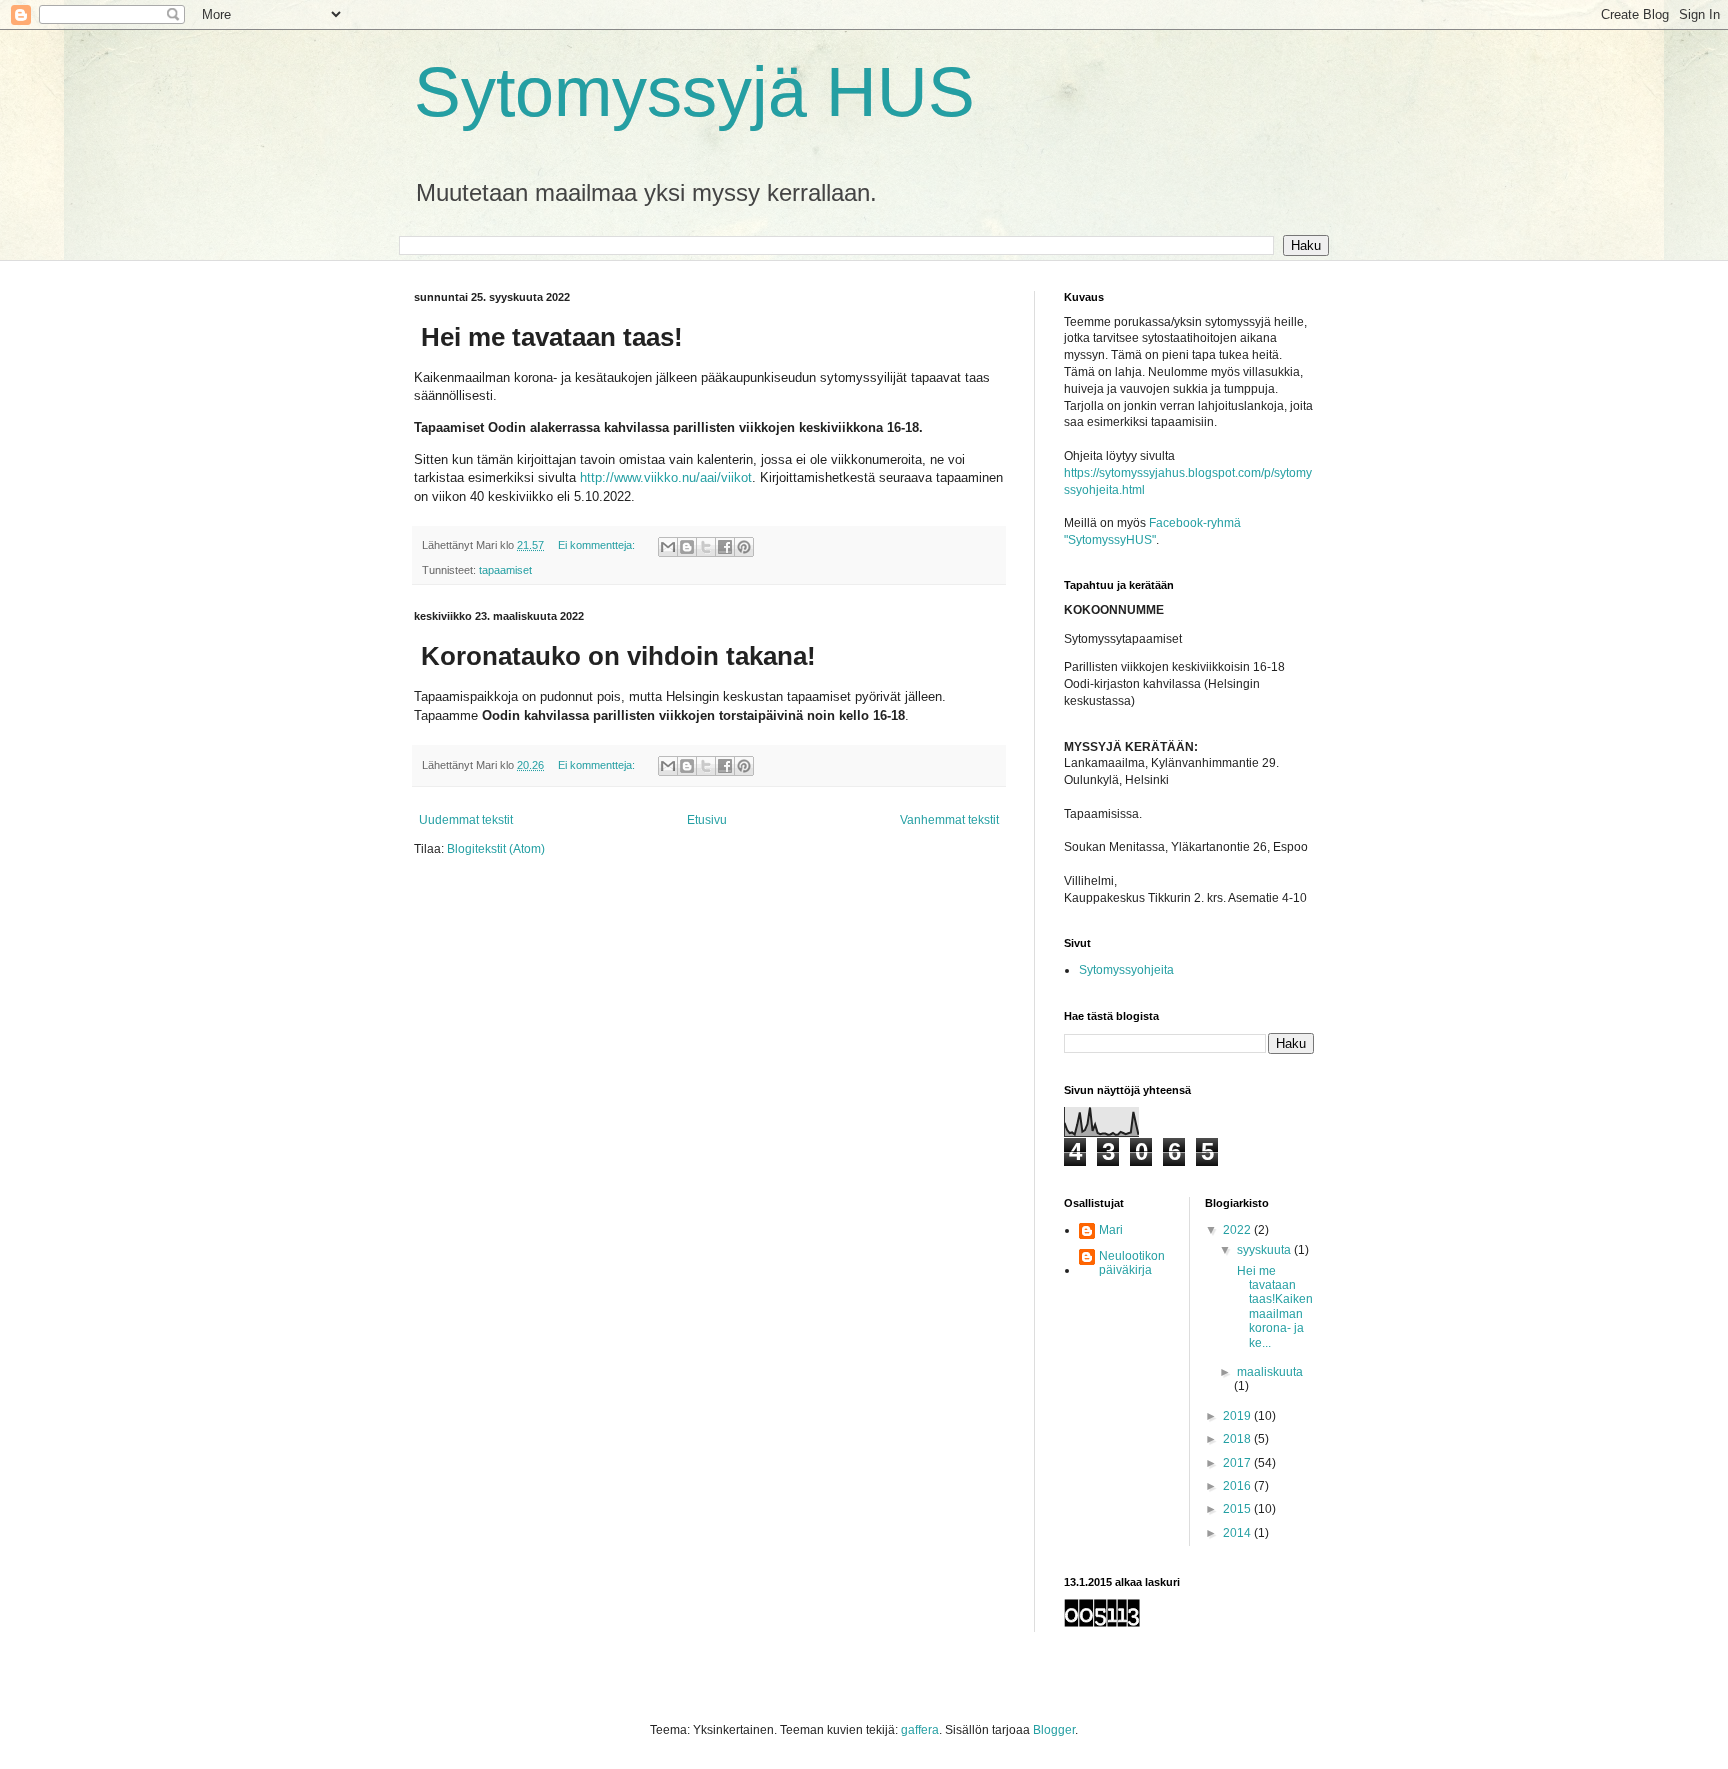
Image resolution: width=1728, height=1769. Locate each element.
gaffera (920, 1730)
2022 (1238, 1230)
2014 (1238, 1533)
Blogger (1054, 1730)
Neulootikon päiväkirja (1132, 1263)
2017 (1238, 1463)
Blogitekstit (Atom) (496, 849)
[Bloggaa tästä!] (687, 547)
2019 (1238, 1416)
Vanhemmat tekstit (949, 820)
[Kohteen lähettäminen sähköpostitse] (668, 547)
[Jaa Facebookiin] (725, 547)
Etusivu (707, 820)
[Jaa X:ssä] (706, 547)
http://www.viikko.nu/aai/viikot (666, 477)
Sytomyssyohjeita (1126, 970)
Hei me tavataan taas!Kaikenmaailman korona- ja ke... (1273, 1307)
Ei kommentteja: (598, 545)
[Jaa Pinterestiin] (744, 547)
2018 (1238, 1439)
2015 (1238, 1509)
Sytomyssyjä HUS (694, 92)
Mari (1111, 1230)
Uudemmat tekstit (466, 820)
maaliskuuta (1270, 1372)
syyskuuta (1265, 1250)
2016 (1238, 1486)
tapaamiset (505, 570)
